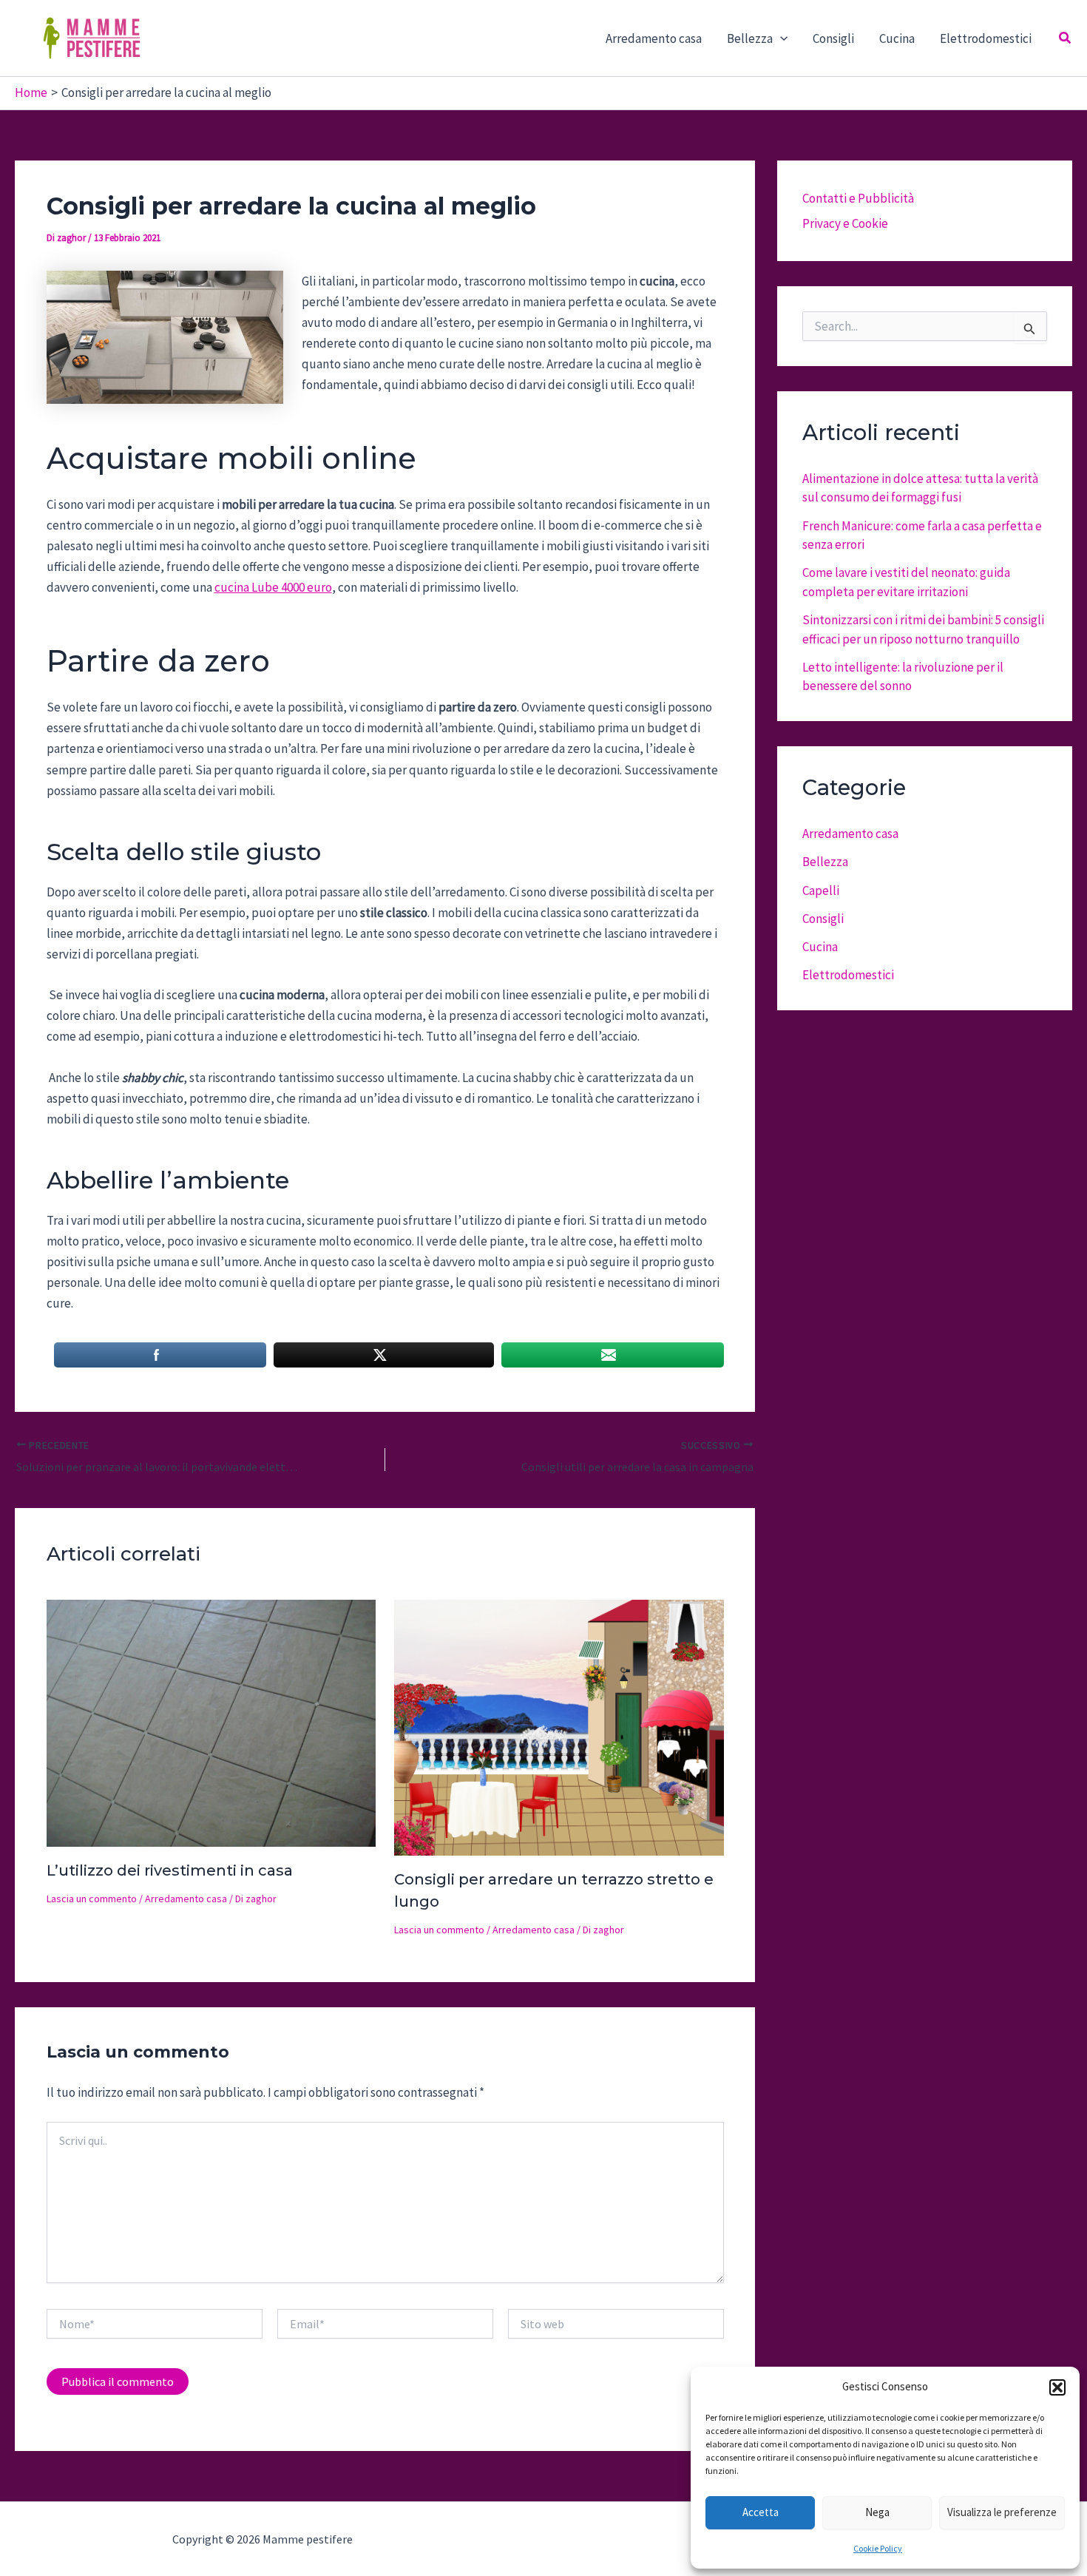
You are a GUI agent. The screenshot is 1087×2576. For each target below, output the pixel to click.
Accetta (761, 2512)
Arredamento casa (654, 38)
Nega (877, 2512)
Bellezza (825, 862)
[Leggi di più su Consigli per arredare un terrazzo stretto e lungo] (559, 1726)
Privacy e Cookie (845, 223)
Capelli (821, 890)
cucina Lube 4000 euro (273, 587)
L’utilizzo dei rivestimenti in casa (170, 1870)
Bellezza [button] (750, 38)
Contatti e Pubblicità (858, 198)
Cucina (897, 38)
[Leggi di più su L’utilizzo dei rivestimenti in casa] (211, 1722)
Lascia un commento (92, 1899)
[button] (1057, 2387)
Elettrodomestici (986, 38)
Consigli (833, 38)
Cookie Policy (878, 2548)
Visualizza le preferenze (1002, 2512)
